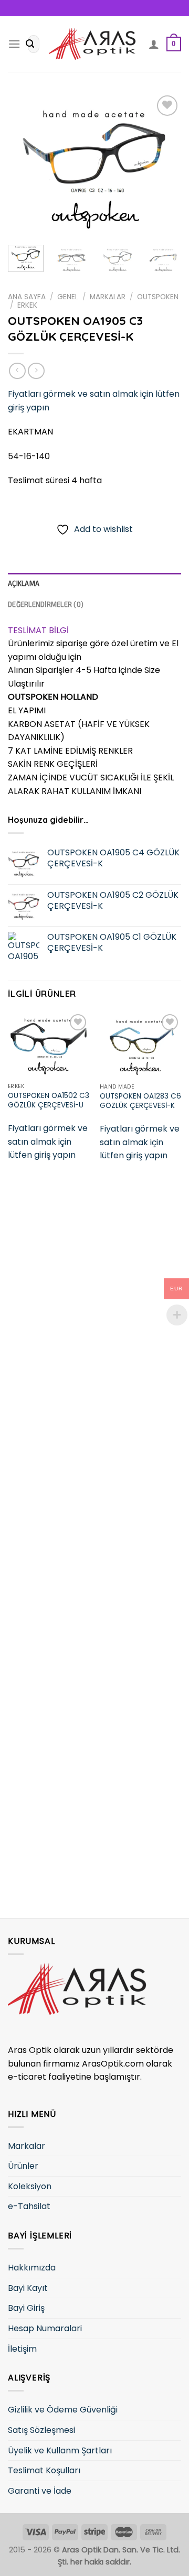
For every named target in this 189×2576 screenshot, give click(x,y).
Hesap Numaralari (45, 2328)
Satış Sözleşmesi (41, 2430)
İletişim (22, 2349)
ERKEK (27, 305)
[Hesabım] (154, 44)
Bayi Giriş (26, 2308)
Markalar (108, 297)
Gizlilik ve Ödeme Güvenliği (63, 2410)
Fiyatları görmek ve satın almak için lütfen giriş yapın (48, 1142)
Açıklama (24, 583)
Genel (68, 297)
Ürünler (23, 2166)
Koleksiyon (30, 2186)
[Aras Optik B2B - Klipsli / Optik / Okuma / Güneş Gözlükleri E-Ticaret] (95, 44)
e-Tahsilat (29, 2206)
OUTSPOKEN (158, 297)
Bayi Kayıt (28, 2288)
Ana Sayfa (27, 297)
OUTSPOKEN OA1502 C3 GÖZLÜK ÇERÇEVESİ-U (49, 1100)
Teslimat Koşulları (44, 2470)
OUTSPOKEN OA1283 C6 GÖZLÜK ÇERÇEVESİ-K (140, 1101)
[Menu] (14, 44)
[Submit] (30, 44)
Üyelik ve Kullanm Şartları (60, 2450)
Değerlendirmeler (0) (46, 604)
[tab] (94, 583)
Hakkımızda (32, 2268)
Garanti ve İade (40, 2491)
